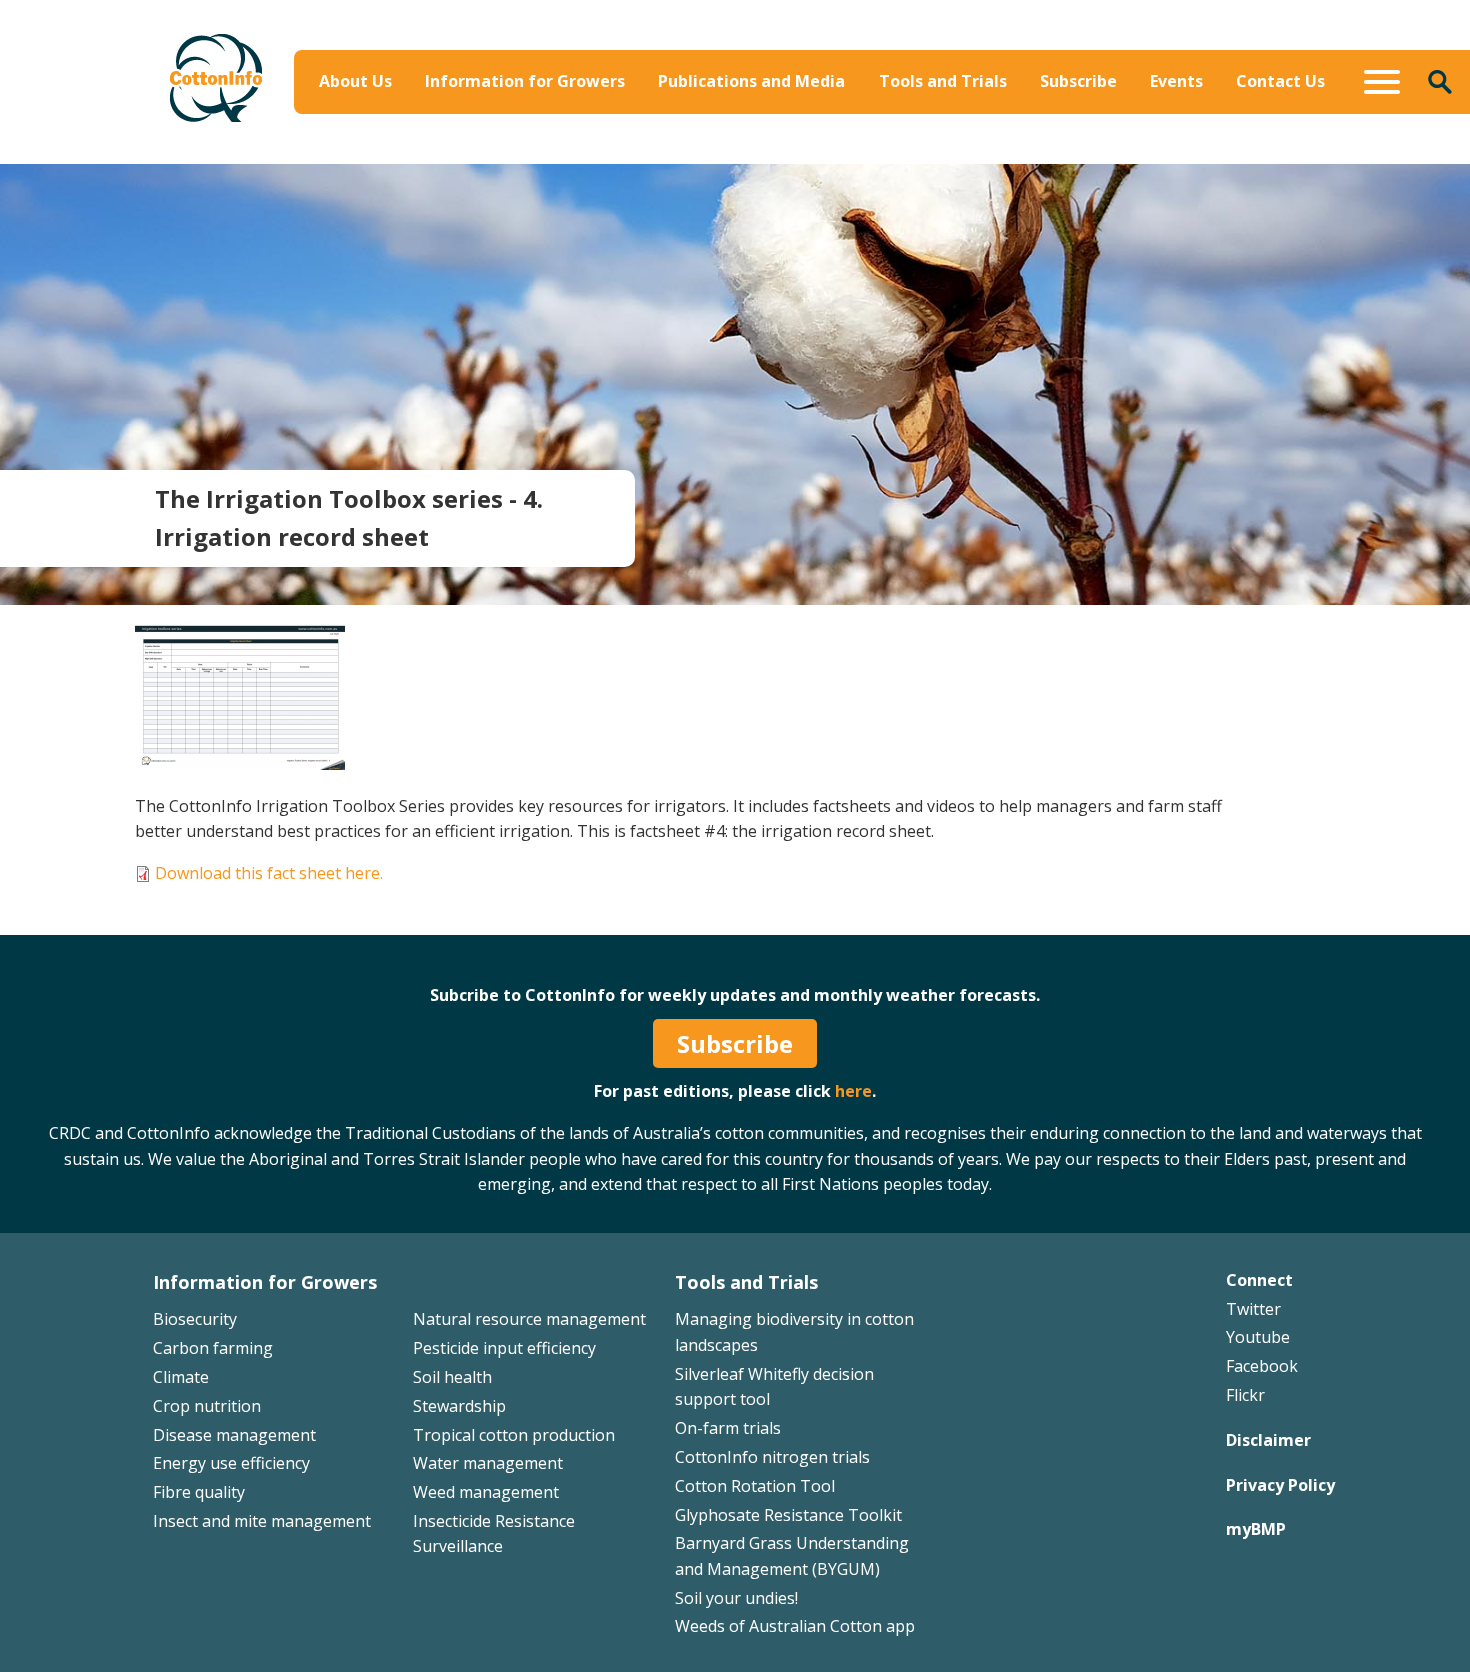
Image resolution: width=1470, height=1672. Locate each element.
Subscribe (1078, 81)
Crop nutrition (207, 1406)
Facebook (1262, 1366)
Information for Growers (525, 81)
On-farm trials (728, 1428)
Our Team (364, 127)
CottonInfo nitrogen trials (772, 1457)
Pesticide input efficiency (504, 1348)
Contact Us (1280, 81)
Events (1176, 81)
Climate (181, 1377)
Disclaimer (1268, 1440)
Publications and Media (751, 81)
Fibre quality (199, 1492)
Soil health (452, 1377)
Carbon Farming (647, 156)
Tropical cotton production (514, 1435)
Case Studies (893, 156)
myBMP (1256, 1529)
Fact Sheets (888, 127)
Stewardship (459, 1406)
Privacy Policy (1280, 1485)
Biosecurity (628, 127)
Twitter (1253, 1309)
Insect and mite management (262, 1521)
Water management (488, 1463)
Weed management (486, 1492)
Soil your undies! (736, 1598)
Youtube (1258, 1337)
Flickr (1245, 1395)
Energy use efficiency (231, 1463)
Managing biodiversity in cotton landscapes (1225, 140)
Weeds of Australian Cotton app (795, 1626)
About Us (355, 81)
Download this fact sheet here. (269, 873)
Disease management (234, 1435)
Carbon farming (213, 1348)
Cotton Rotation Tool (755, 1486)
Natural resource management (529, 1319)
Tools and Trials (943, 81)
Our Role (359, 156)
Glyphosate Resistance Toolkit (788, 1515)
